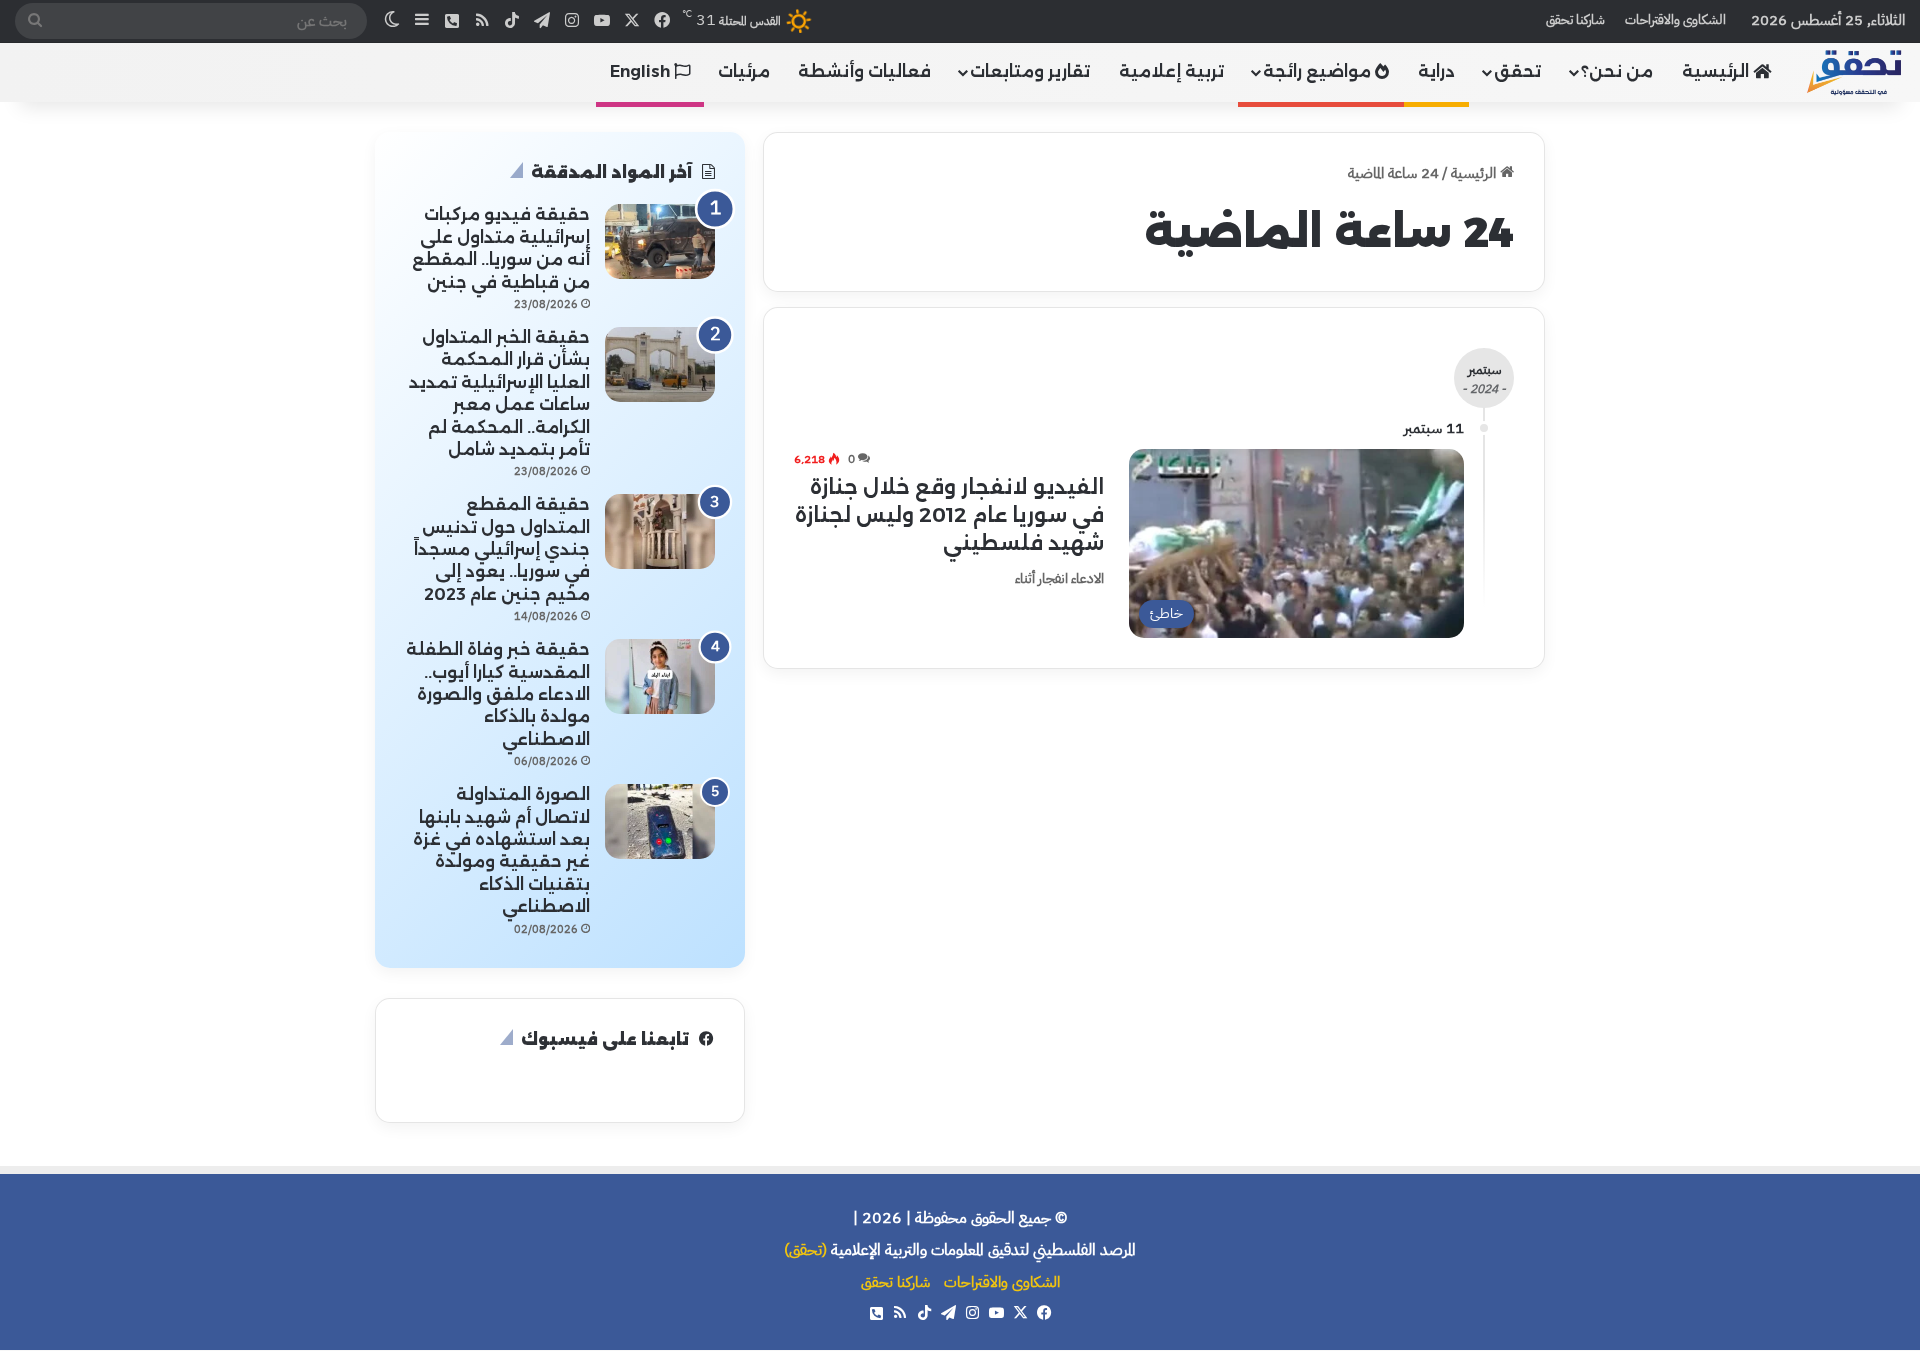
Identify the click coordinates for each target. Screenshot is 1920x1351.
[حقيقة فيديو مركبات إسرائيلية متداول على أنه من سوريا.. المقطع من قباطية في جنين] (660, 241)
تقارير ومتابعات (1030, 71)
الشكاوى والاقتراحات (1675, 19)
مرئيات (744, 71)
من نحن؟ (1617, 71)
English (642, 71)
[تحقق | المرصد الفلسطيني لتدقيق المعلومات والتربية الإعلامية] (1855, 71)
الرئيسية (1717, 71)
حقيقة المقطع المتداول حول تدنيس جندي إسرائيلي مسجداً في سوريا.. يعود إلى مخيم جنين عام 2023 (502, 549)
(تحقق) (805, 1250)
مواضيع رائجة (1319, 71)
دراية (1436, 71)
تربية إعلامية (1171, 71)
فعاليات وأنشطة (864, 71)
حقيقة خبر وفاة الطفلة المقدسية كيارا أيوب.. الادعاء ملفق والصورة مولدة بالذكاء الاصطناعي (498, 694)
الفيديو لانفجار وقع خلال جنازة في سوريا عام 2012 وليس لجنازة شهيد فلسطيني (949, 515)
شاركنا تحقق (1575, 19)
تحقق (1517, 71)
